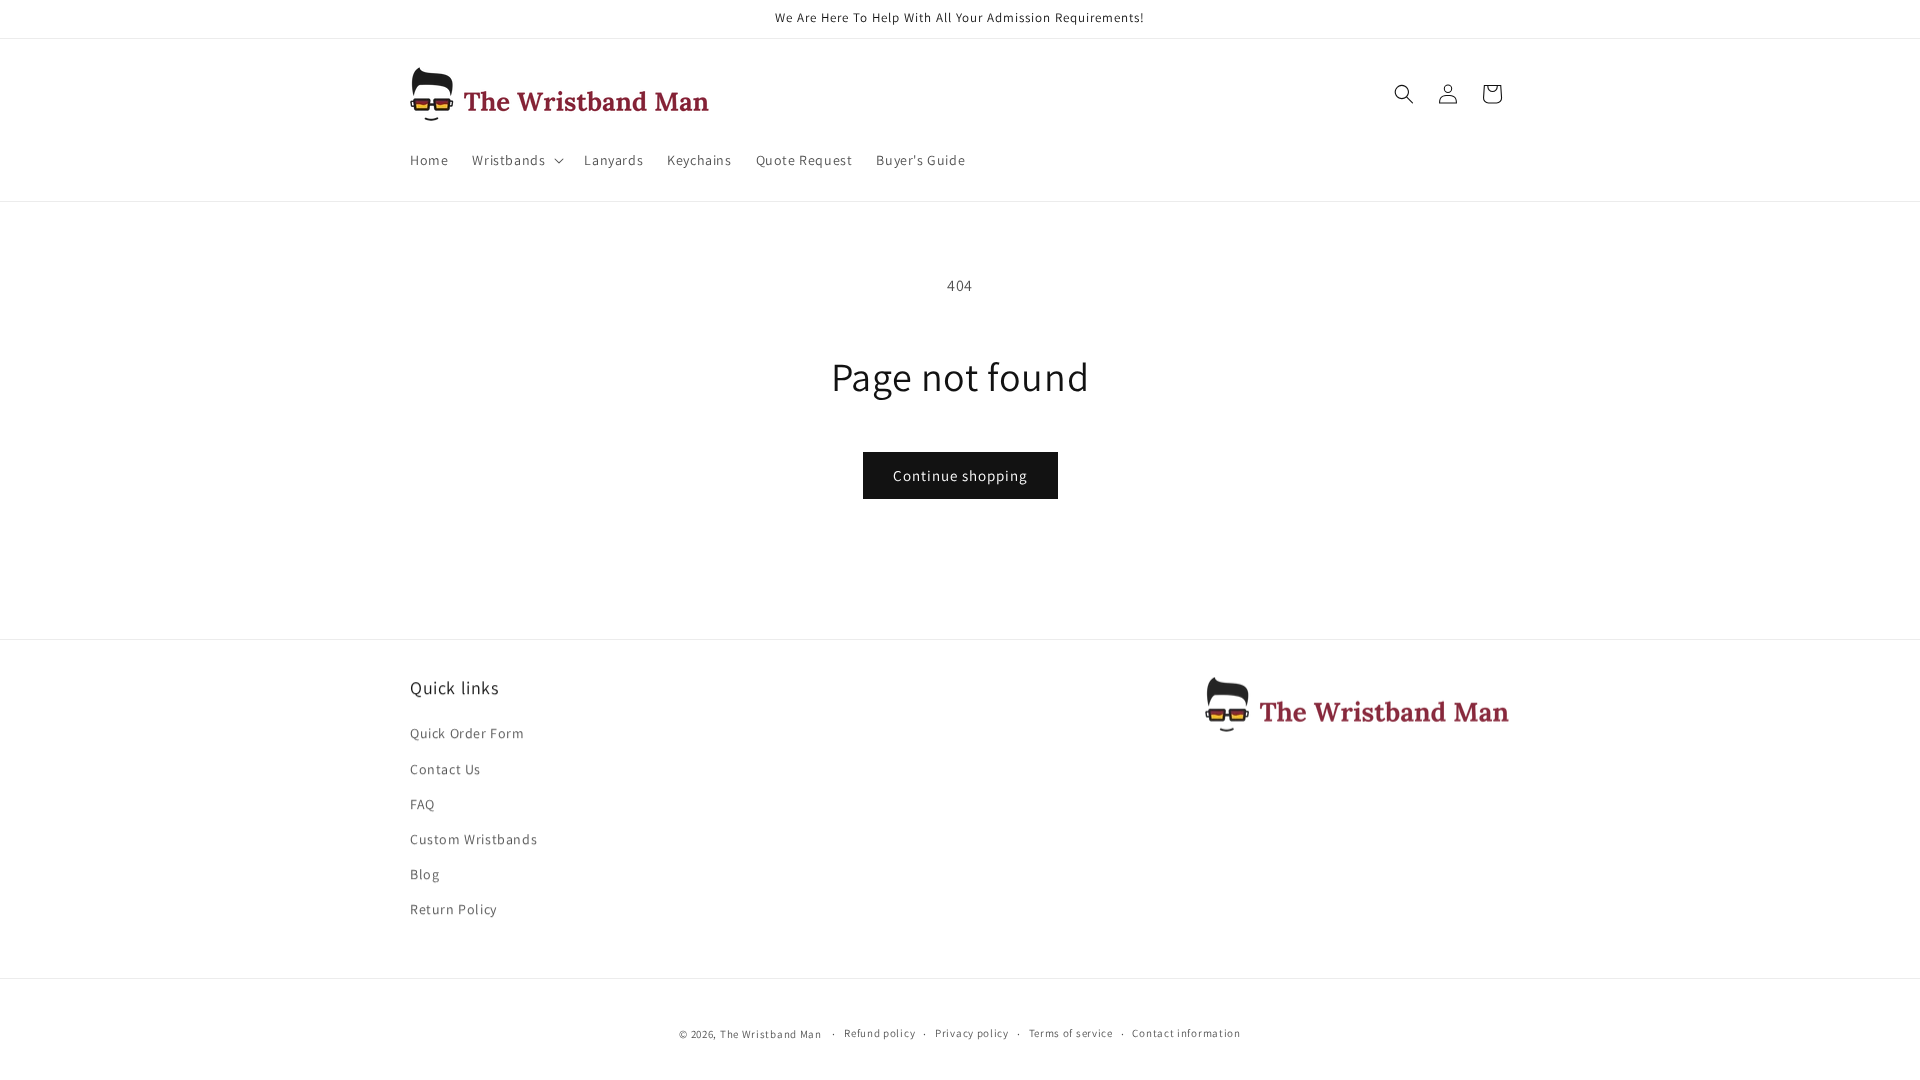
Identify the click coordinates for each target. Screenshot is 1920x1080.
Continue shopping (960, 475)
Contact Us (445, 769)
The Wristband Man (771, 1034)
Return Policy (453, 909)
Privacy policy (972, 1033)
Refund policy (879, 1033)
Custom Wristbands (473, 839)
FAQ (422, 804)
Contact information (1186, 1033)
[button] (516, 160)
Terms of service (1071, 1033)
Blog (424, 874)
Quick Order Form (467, 733)
